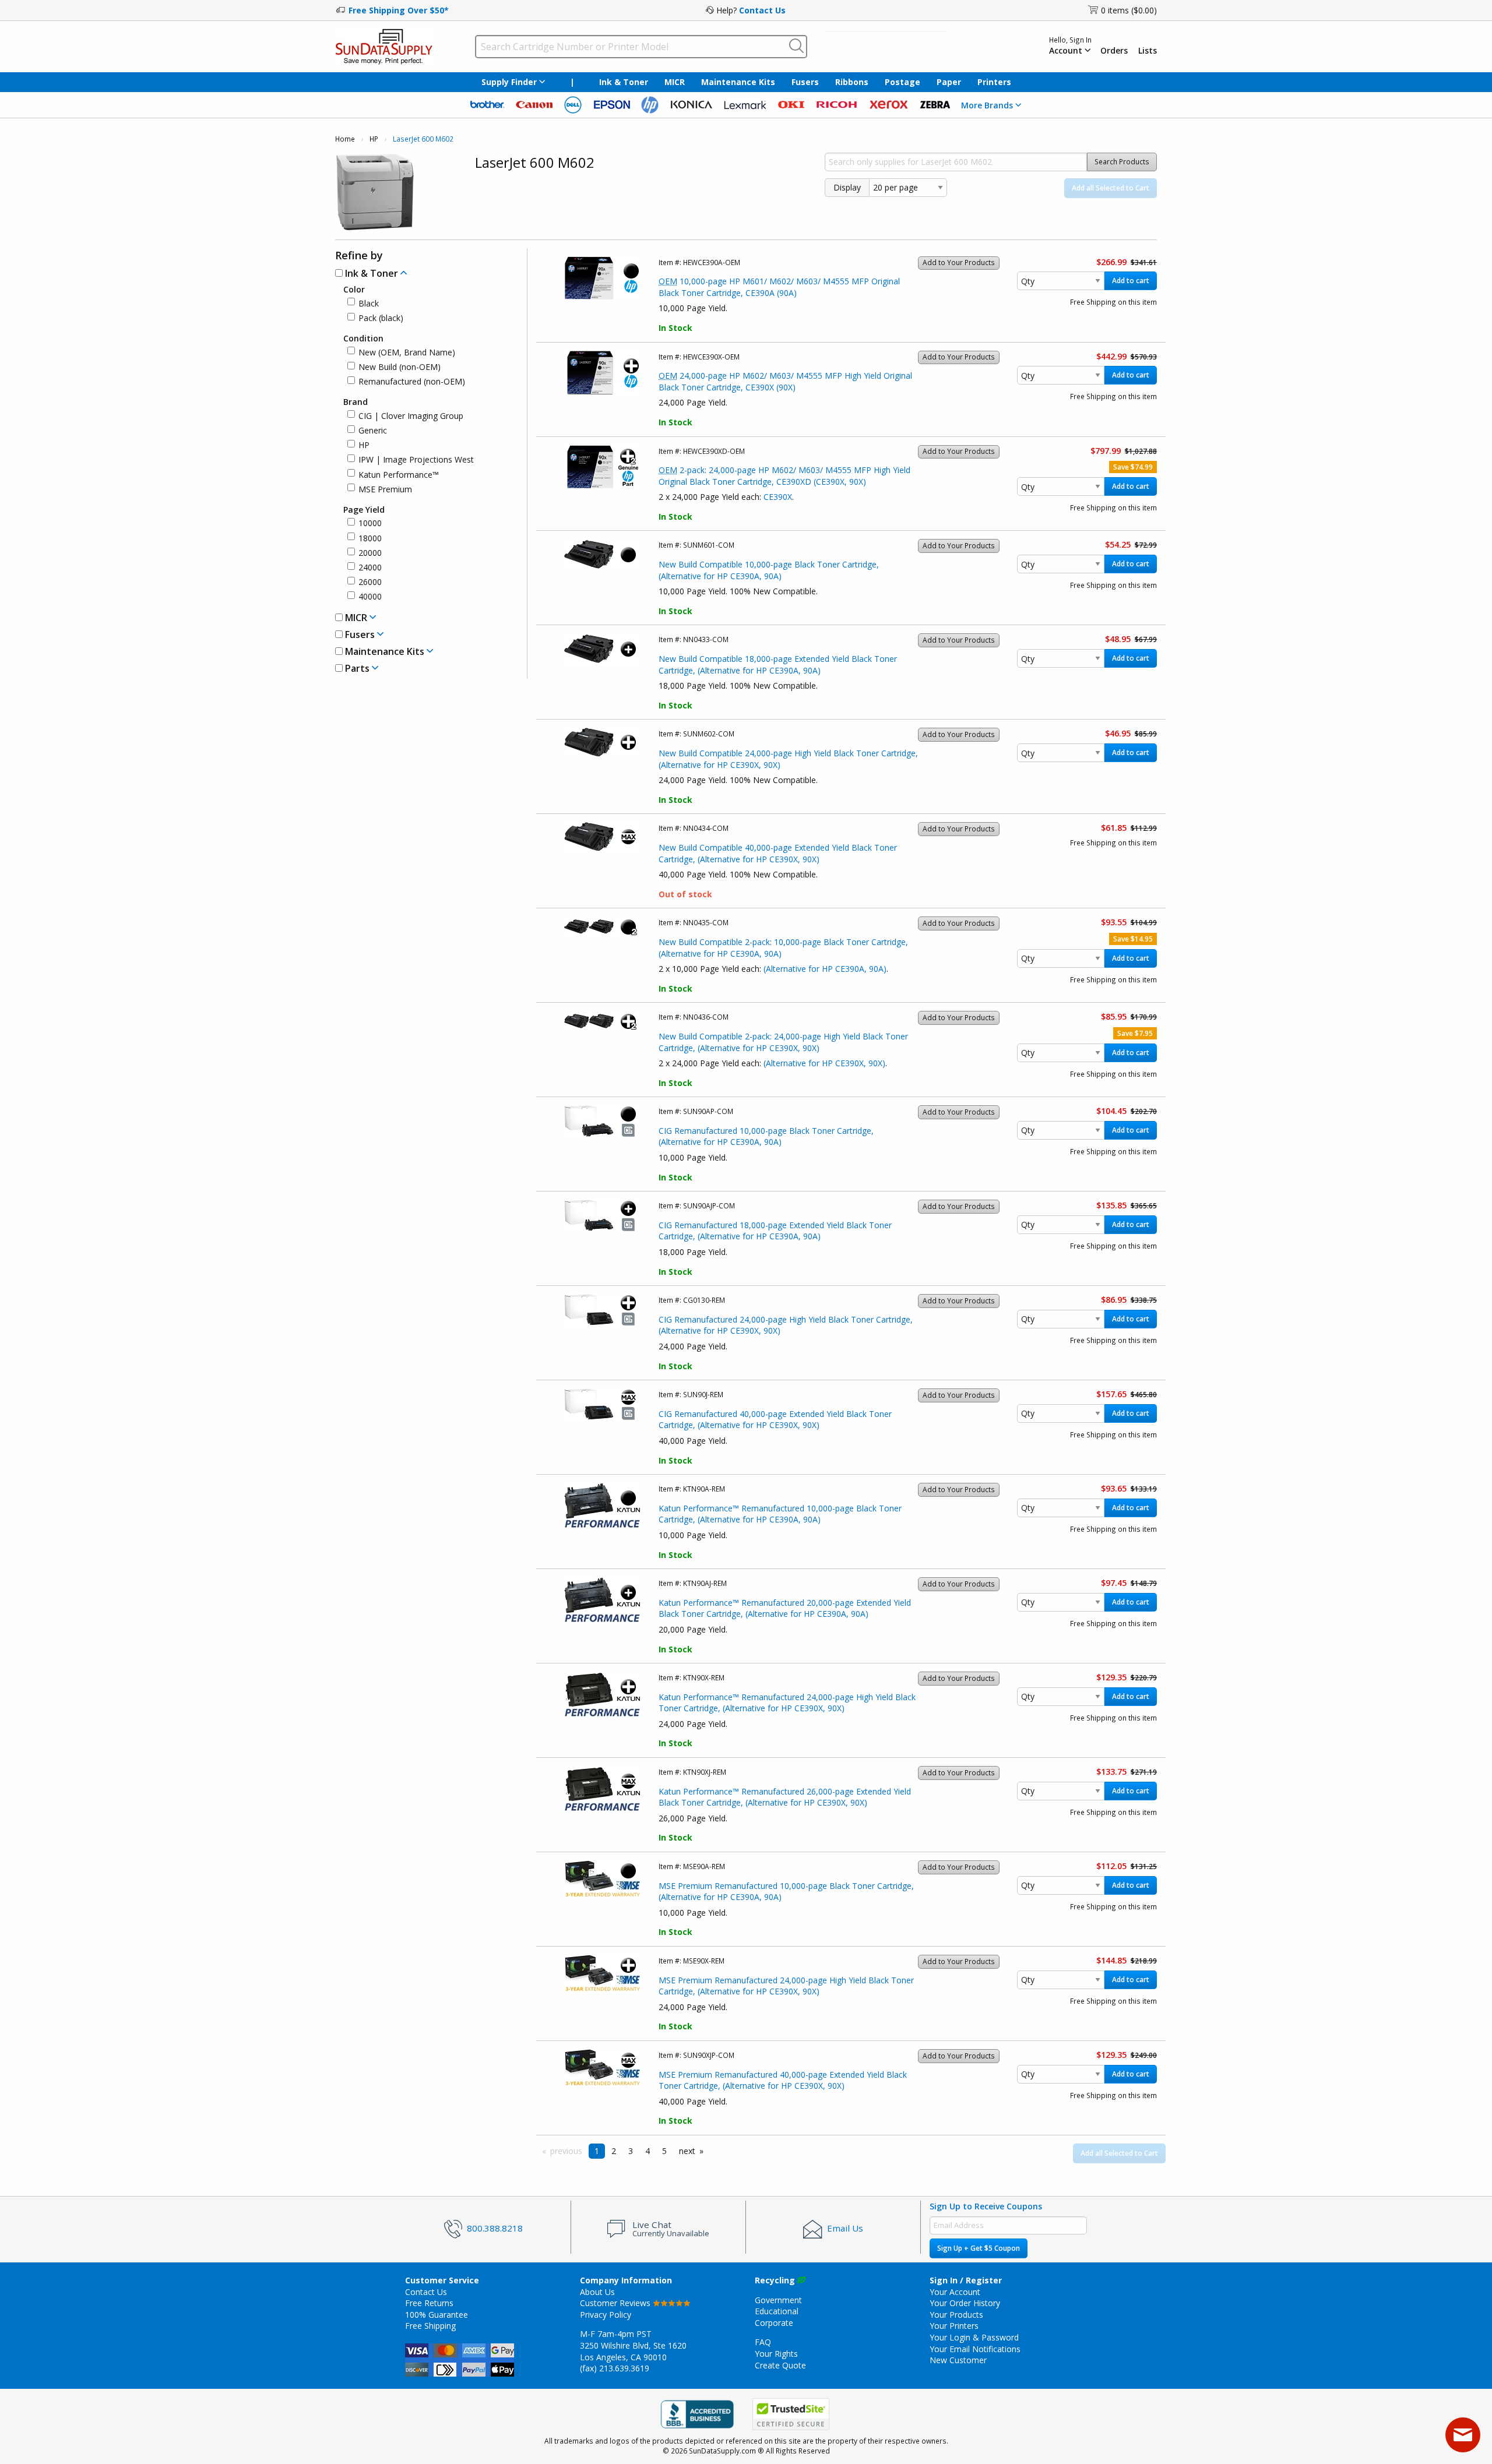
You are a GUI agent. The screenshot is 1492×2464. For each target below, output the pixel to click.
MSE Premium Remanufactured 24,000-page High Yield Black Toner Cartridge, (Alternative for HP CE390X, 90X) (786, 1986)
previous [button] (566, 2151)
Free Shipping (430, 2326)
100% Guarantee (437, 2315)
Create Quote (780, 2365)
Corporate (774, 2323)
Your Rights (776, 2354)
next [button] (687, 2151)
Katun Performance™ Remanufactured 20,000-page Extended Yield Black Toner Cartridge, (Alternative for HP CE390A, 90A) (785, 1608)
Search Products (1122, 162)
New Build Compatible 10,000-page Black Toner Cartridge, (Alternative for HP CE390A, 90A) (769, 570)
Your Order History (965, 2303)
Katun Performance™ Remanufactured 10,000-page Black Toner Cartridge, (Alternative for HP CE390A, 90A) (780, 1514)
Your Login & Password (974, 2337)
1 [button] (597, 2151)
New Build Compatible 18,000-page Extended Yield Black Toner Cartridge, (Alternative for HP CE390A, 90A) (778, 665)
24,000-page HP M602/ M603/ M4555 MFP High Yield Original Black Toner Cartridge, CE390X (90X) (785, 381)
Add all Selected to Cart (1111, 188)
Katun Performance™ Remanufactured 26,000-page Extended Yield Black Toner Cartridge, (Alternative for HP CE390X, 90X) (785, 1797)
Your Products (956, 2315)
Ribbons (852, 82)
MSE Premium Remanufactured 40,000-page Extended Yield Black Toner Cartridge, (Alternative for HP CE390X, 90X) (783, 2080)
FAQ (763, 2342)
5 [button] (664, 2151)
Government (778, 2300)
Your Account (955, 2292)
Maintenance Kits (738, 82)
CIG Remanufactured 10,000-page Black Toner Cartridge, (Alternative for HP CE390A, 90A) (766, 1136)
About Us (597, 2292)
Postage (902, 82)
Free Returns (429, 2303)
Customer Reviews (616, 2303)
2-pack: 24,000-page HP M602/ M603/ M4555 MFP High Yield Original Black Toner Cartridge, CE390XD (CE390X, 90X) (784, 476)
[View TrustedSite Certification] (791, 2415)
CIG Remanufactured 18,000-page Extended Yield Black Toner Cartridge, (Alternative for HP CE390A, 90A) (775, 1231)
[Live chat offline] (1463, 2435)
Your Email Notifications (975, 2349)
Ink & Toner (624, 82)
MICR (675, 82)
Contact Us (762, 10)
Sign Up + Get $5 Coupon (979, 2248)
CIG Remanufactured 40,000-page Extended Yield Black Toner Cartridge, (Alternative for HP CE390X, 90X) (775, 1420)
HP (374, 139)
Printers (994, 82)
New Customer (958, 2360)
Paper (949, 82)
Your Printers (954, 2326)
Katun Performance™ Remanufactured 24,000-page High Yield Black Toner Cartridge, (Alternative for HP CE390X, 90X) (787, 1703)
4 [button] (648, 2151)
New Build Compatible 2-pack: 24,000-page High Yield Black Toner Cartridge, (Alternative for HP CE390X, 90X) (783, 1042)
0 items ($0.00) (1129, 10)
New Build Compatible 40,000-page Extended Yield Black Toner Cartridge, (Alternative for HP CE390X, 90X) (778, 853)
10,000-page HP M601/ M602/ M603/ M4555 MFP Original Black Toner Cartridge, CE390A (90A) (779, 287)
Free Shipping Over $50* (399, 10)
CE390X (778, 497)
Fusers (805, 82)
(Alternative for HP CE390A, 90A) (825, 969)
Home (345, 139)
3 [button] (631, 2151)
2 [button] (614, 2151)
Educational (777, 2311)
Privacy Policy (606, 2315)
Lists (1148, 51)
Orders (1114, 51)
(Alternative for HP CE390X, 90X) (824, 1063)
